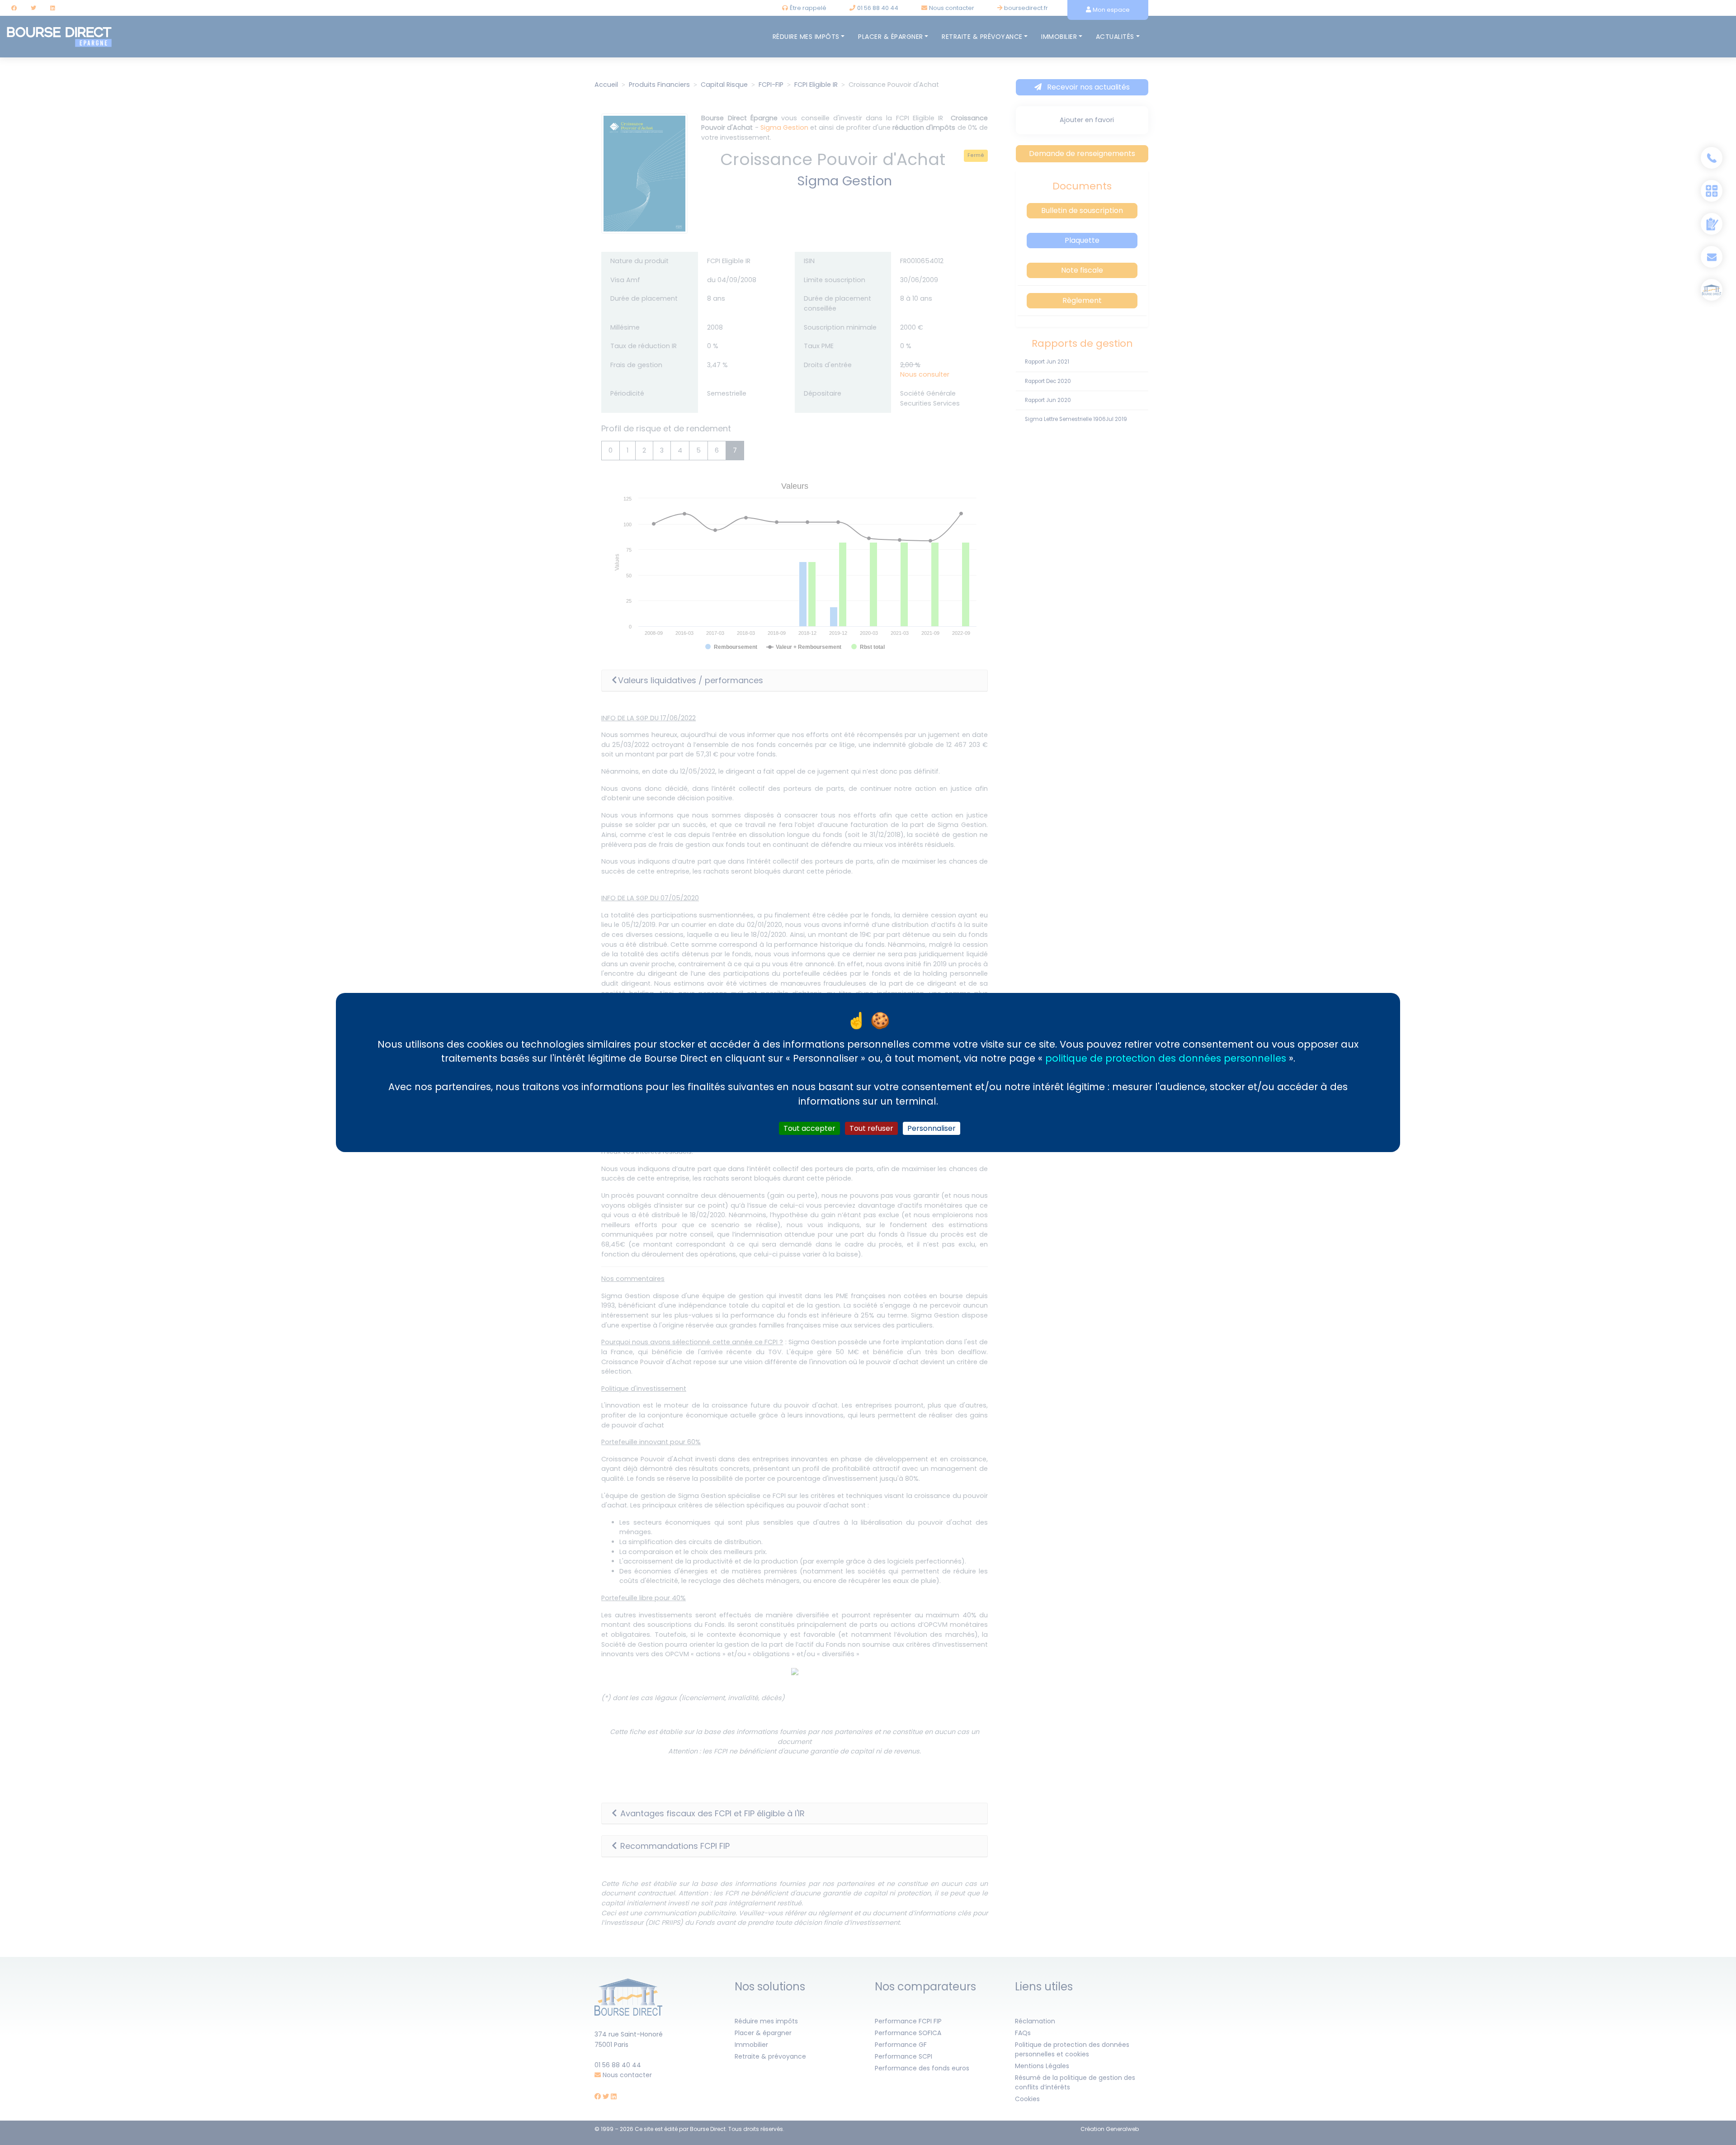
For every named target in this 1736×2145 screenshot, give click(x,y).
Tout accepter (809, 1128)
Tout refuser (871, 1128)
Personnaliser (932, 1128)
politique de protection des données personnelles (1166, 1058)
